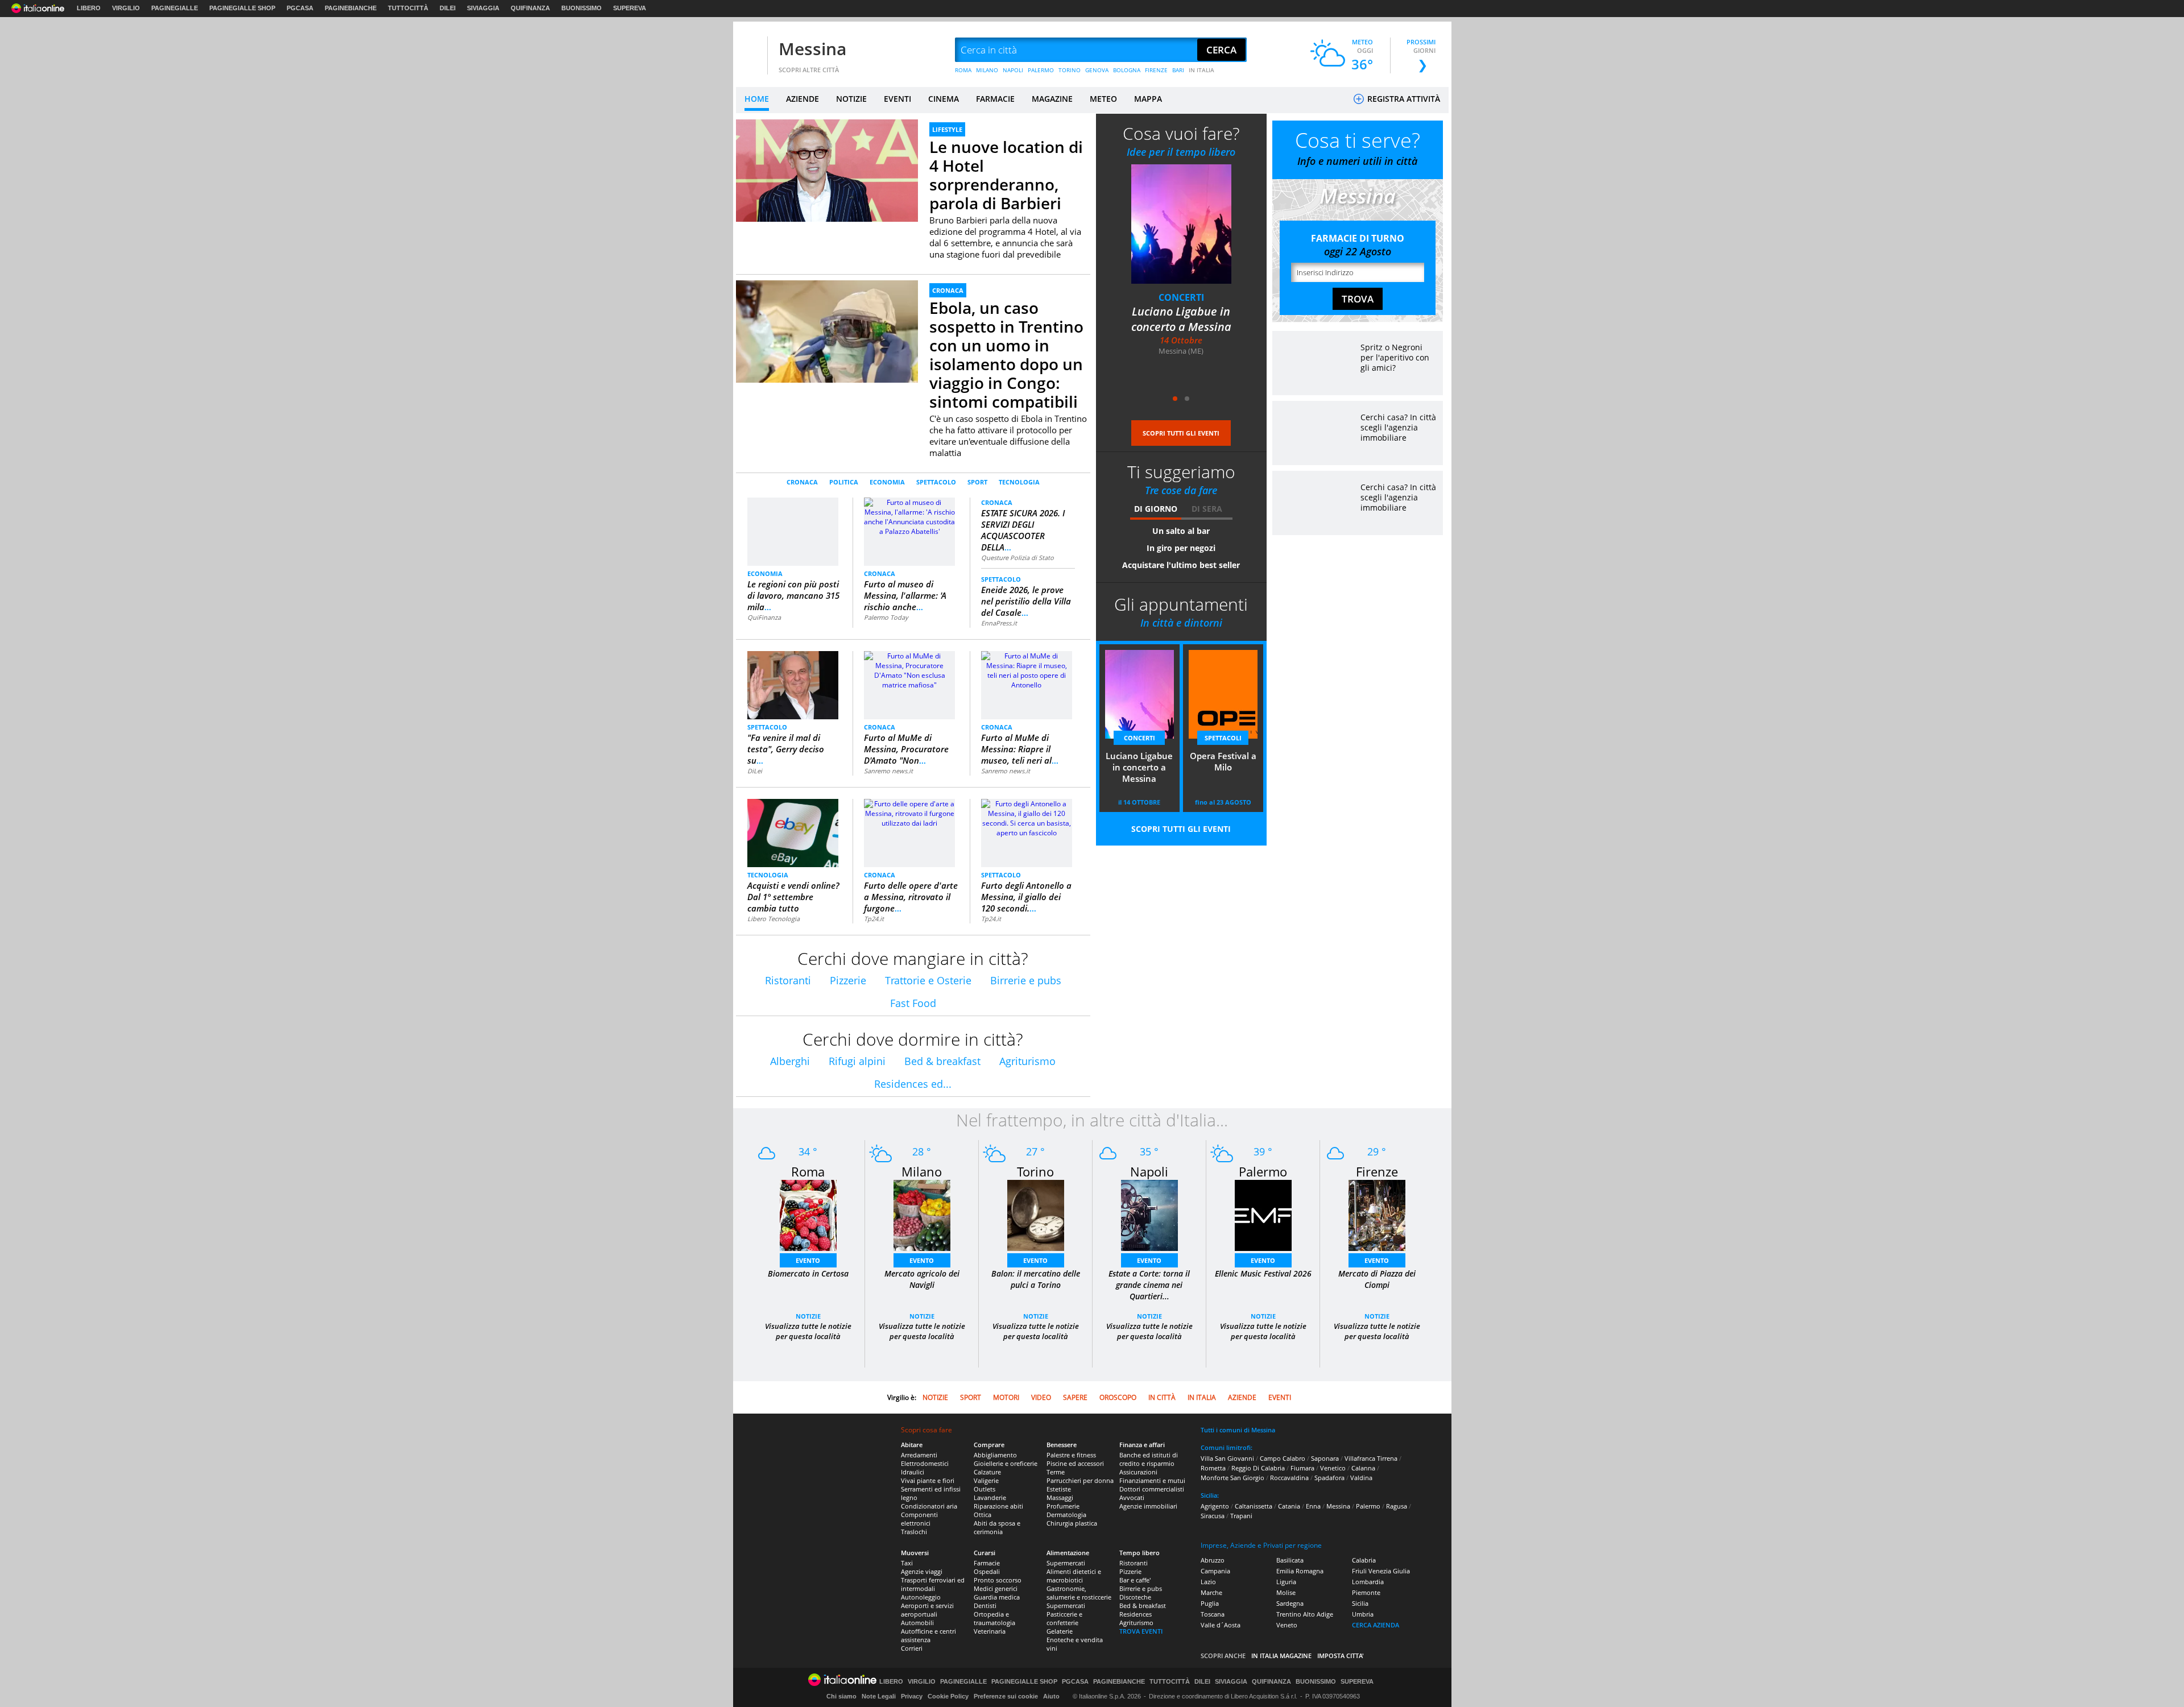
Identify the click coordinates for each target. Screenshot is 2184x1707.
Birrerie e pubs (1026, 980)
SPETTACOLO (936, 482)
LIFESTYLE (947, 129)
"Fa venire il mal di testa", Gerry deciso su (786, 749)
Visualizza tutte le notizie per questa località (808, 1331)
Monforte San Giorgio (1232, 1478)
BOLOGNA (1127, 70)
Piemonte (1366, 1592)
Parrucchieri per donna (1080, 1480)
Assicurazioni (1138, 1472)
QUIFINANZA (530, 8)
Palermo (1263, 1171)
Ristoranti (788, 980)
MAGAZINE (1052, 99)
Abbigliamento (995, 1455)
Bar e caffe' (1135, 1580)
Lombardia (1368, 1582)
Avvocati (1132, 1497)
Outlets (985, 1489)
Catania (1289, 1506)
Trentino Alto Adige (1305, 1614)
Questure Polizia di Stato (1017, 558)
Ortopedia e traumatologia (994, 1618)
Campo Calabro (1283, 1458)
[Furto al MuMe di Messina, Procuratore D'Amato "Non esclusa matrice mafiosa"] (909, 670)
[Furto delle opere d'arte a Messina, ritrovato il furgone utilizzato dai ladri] (909, 813)
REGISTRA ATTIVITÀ (1403, 99)
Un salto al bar (1181, 531)
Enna (1313, 1506)
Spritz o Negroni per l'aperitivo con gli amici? (1395, 357)
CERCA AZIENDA (1376, 1625)
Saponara (1325, 1458)
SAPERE (1075, 1397)
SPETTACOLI (1181, 297)
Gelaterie (1060, 1631)
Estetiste (1059, 1489)
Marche (1211, 1592)
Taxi (907, 1563)
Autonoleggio (921, 1597)
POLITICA (844, 482)
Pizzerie (848, 980)
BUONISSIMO (582, 8)
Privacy (912, 1696)
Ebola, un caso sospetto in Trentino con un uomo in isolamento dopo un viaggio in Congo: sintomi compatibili (1006, 355)
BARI (1178, 70)
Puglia (1210, 1603)
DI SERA (1207, 509)
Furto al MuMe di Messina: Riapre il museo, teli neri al (1020, 749)
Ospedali (987, 1571)
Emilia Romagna (1300, 1571)
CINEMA (944, 99)
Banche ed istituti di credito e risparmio (1149, 1459)
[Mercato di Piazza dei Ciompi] (1377, 1215)
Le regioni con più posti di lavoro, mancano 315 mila (793, 595)
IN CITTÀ (1162, 1397)
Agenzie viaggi (922, 1571)
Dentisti (985, 1606)
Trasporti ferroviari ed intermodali (933, 1584)
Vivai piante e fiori (928, 1480)
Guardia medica (997, 1597)
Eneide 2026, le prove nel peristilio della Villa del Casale (1026, 601)
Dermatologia (1066, 1515)
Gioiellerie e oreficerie (1006, 1463)
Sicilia (1360, 1603)
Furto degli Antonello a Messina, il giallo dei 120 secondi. (1026, 897)
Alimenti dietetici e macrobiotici (1074, 1576)
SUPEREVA (630, 8)
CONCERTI (1139, 738)
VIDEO (1041, 1397)
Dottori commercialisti (1152, 1489)
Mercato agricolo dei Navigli (922, 1279)
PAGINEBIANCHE (351, 8)
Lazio (1208, 1582)
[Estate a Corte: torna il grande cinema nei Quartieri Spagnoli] (1149, 1215)
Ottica (983, 1515)
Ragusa (1397, 1506)
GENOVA (1097, 70)
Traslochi (914, 1532)
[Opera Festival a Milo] (1181, 224)
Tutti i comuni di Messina (1238, 1430)
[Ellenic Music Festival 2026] (1263, 1215)
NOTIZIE (851, 99)
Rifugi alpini (857, 1061)
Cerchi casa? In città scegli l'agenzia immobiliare (1398, 427)
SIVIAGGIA (483, 8)
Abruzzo (1213, 1560)
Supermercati (1066, 1563)
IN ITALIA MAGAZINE (1281, 1656)
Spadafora (1329, 1478)
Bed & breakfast (942, 1061)
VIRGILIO (126, 8)
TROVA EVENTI (1141, 1631)
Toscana (1213, 1614)
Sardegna (1290, 1603)
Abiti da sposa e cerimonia (997, 1527)
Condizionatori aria (929, 1506)
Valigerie (986, 1480)
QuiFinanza (764, 617)
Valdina (1361, 1478)
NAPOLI (1013, 70)
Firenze (1377, 1171)
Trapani (1241, 1516)
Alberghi (790, 1061)
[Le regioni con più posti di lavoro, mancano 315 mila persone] (793, 531)
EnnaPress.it (999, 623)
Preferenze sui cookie (1006, 1696)
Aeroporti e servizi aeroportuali (927, 1610)
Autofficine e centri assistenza (928, 1635)
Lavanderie (990, 1497)
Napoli (1149, 1171)
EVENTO (808, 1260)
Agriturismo (1027, 1061)
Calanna (1363, 1468)
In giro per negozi (1181, 548)
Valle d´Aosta (1221, 1625)
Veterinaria (990, 1631)
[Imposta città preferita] (750, 50)
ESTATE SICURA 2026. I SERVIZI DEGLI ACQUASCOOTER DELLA (1023, 530)
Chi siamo (841, 1696)
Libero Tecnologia (773, 919)
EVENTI (897, 99)
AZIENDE (803, 99)
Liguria (1286, 1582)
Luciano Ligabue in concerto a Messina (1139, 767)
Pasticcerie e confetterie (1064, 1618)
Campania (1215, 1571)
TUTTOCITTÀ (408, 8)
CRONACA (948, 290)
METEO (1103, 99)
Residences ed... (913, 1084)
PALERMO (1041, 70)
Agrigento (1215, 1506)
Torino (1035, 1171)
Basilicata (1290, 1560)
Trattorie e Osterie (928, 980)
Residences (1136, 1614)
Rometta (1213, 1468)
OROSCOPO (1118, 1397)
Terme (1056, 1472)
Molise (1286, 1592)
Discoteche (1135, 1597)
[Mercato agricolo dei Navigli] (922, 1215)
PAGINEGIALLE (175, 8)
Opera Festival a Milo (1181, 311)
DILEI (448, 8)
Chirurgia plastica (1072, 1523)
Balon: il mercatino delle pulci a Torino (1036, 1279)
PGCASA (300, 8)
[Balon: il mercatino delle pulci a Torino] (1036, 1215)
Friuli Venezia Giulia (1381, 1571)
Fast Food (913, 1003)
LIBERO (89, 8)
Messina (812, 49)
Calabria (1364, 1560)
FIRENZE (1156, 70)
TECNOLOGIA (1019, 482)
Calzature (987, 1472)
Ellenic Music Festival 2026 (1263, 1273)
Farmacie (987, 1563)
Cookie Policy (948, 1696)
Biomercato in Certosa (808, 1273)
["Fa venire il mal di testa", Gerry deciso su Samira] (793, 684)
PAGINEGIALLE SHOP (242, 8)
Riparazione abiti (998, 1506)
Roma (808, 1171)
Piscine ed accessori (1075, 1463)
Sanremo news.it (888, 771)
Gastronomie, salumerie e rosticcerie (1079, 1593)
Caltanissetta (1254, 1506)
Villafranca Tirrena (1371, 1458)
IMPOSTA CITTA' (1341, 1656)
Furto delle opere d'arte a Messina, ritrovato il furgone (911, 897)
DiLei (755, 771)
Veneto (1287, 1625)
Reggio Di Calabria (1258, 1468)
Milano (922, 1171)
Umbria (1363, 1614)
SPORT (977, 482)
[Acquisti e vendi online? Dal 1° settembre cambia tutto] (793, 833)
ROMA (963, 70)
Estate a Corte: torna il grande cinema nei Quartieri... (1149, 1285)
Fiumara (1302, 1468)
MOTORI (1006, 1397)
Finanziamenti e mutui (1152, 1480)
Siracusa (1213, 1516)
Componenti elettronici (919, 1519)
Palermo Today (886, 617)
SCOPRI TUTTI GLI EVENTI (1181, 433)
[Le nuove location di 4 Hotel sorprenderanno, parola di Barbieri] (827, 170)
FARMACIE (995, 99)
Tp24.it (874, 919)
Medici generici (996, 1588)
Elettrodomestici (925, 1463)
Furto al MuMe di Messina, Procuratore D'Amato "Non (906, 749)
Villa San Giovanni (1227, 1458)
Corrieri (912, 1648)
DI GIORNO (1156, 509)
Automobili (917, 1623)
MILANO (987, 70)
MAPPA (1148, 99)
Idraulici (913, 1472)
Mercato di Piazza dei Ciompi (1377, 1279)
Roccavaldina (1289, 1478)
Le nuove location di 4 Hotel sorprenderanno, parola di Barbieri (1006, 175)
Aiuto (1051, 1696)
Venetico (1333, 1468)
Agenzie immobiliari (1148, 1506)
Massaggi (1060, 1497)
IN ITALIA (1201, 70)
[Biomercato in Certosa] (808, 1215)
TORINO (1070, 70)
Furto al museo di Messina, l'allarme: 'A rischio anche (905, 595)
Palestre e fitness (1071, 1455)
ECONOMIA (887, 482)
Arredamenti (919, 1455)
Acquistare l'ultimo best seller (1181, 565)
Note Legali (879, 1696)
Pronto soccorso (998, 1580)
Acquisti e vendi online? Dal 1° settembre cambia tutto (793, 897)
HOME (757, 99)
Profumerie (1063, 1506)
